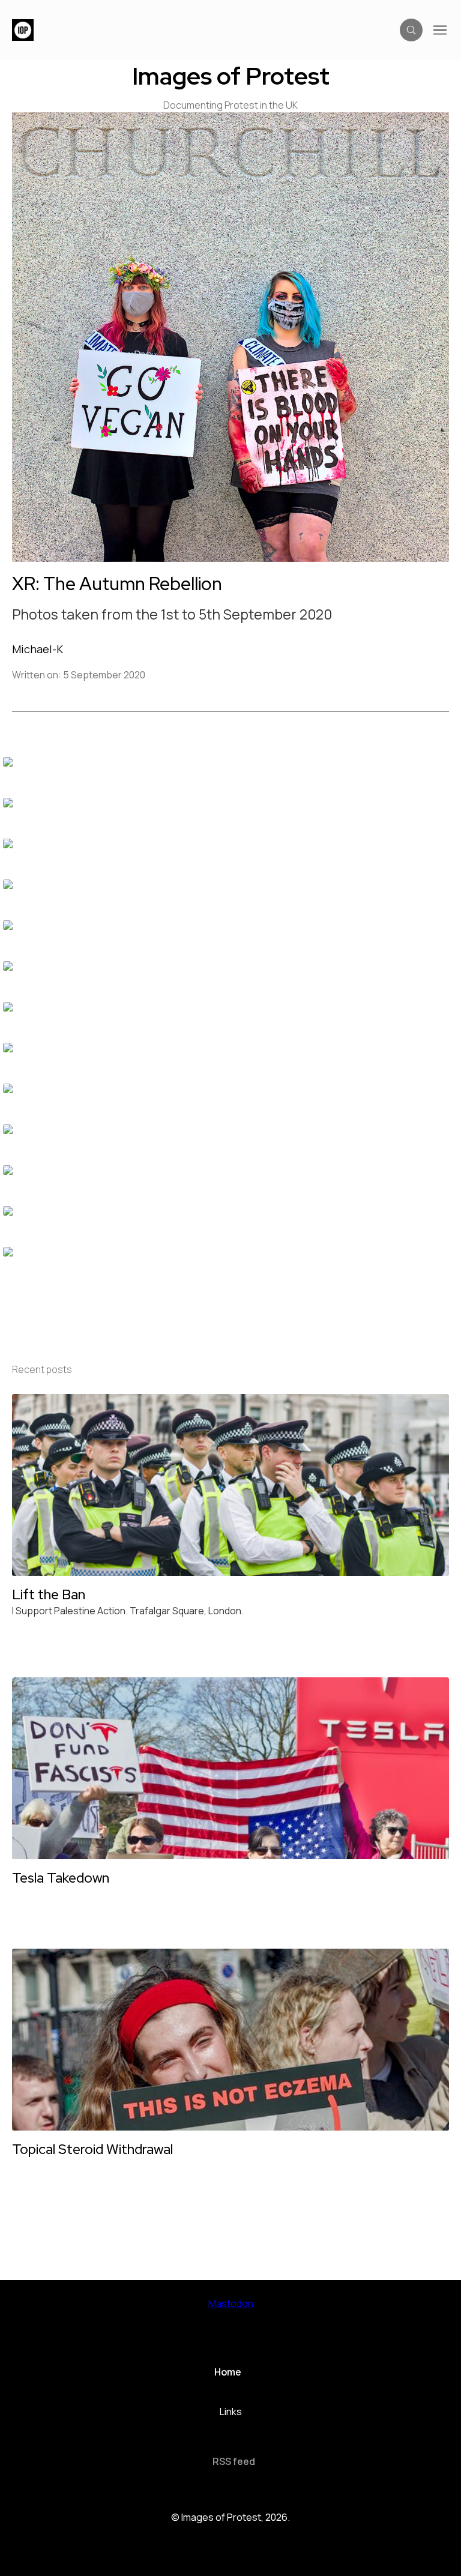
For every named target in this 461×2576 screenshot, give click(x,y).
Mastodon (231, 2303)
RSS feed (234, 2461)
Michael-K (38, 649)
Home (228, 2372)
